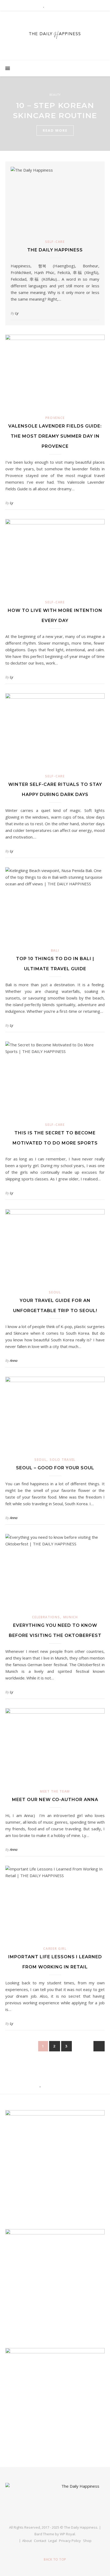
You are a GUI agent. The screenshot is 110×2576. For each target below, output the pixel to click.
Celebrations (46, 1617)
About (27, 2541)
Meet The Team (55, 1791)
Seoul (55, 1292)
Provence (55, 418)
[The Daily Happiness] (55, 34)
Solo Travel (63, 1460)
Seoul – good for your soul (55, 1468)
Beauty (55, 95)
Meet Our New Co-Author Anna (55, 1800)
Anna (14, 1360)
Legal (53, 2541)
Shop (87, 2541)
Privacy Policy (70, 2541)
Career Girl (55, 1949)
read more (55, 130)
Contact (40, 2541)
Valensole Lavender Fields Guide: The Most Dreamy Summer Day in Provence (55, 436)
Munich (71, 1617)
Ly (17, 313)
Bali (55, 950)
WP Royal (67, 2534)
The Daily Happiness (55, 250)
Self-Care (55, 242)
